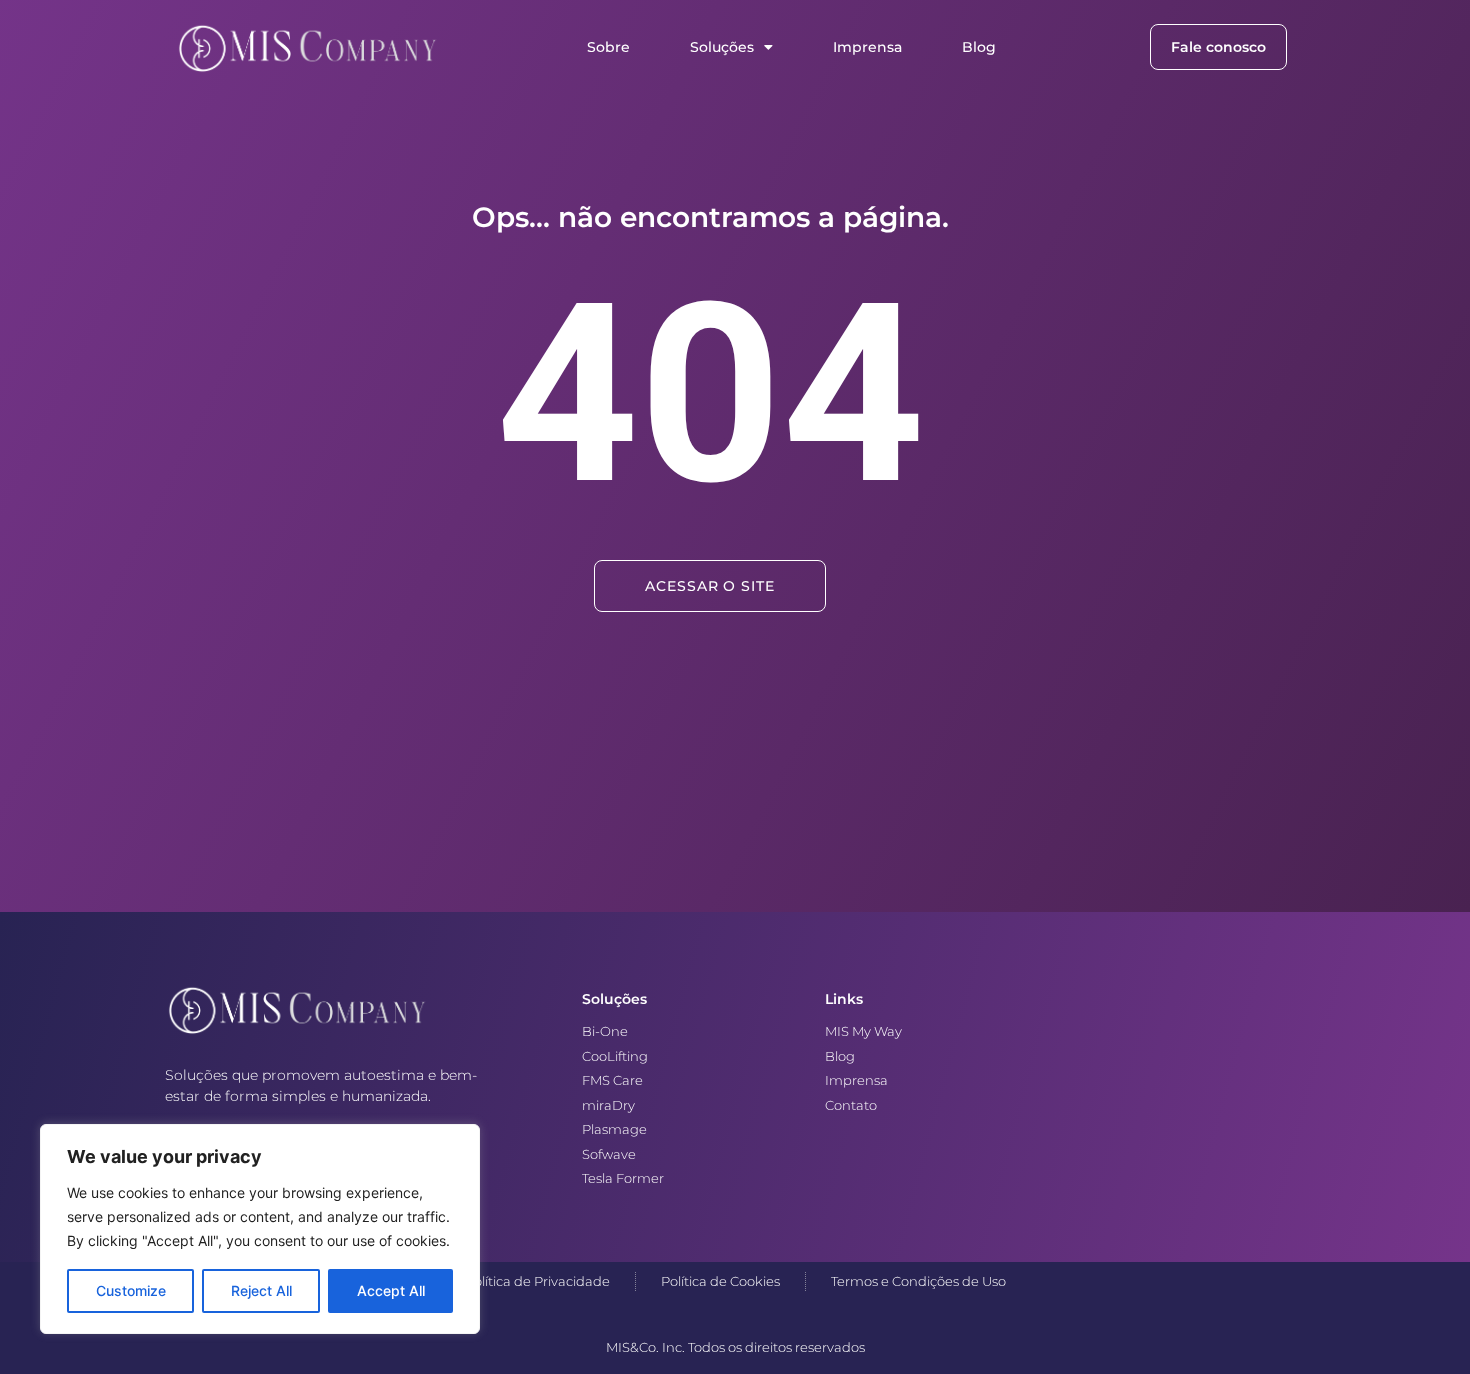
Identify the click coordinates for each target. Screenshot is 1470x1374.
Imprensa (867, 47)
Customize (131, 1290)
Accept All (391, 1290)
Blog (979, 47)
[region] (260, 1229)
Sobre (608, 47)
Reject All (261, 1290)
